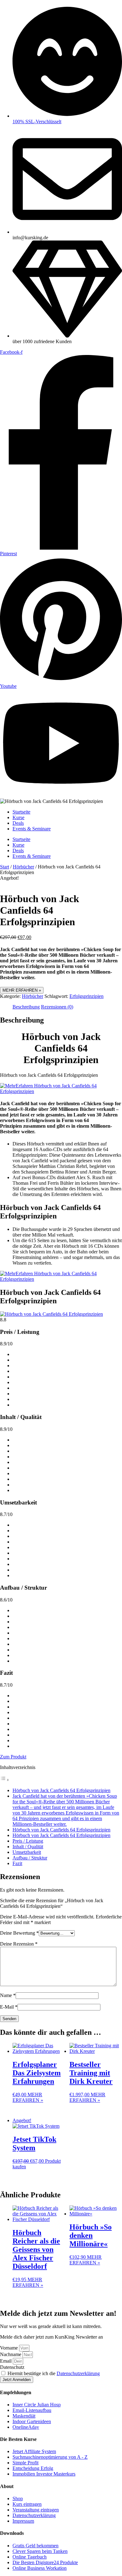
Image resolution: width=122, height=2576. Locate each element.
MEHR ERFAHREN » (22, 990)
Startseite (21, 812)
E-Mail (9, 2007)
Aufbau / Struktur (30, 1858)
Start (5, 867)
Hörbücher (23, 867)
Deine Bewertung (19, 1933)
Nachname (11, 2354)
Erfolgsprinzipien (86, 996)
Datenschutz (12, 2367)
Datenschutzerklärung (78, 2373)
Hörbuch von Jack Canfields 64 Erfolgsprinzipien (61, 1790)
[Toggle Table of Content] (5, 1780)
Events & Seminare (32, 829)
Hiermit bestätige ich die (54, 2373)
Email (6, 2361)
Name (8, 1995)
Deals (18, 823)
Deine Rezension (19, 1944)
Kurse (18, 817)
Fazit (17, 1863)
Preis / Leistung (28, 1841)
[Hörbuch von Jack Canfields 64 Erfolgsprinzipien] (51, 1314)
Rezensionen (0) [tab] (57, 1007)
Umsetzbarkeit (27, 1852)
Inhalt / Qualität (28, 1847)
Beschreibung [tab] (26, 1007)
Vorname (10, 2348)
